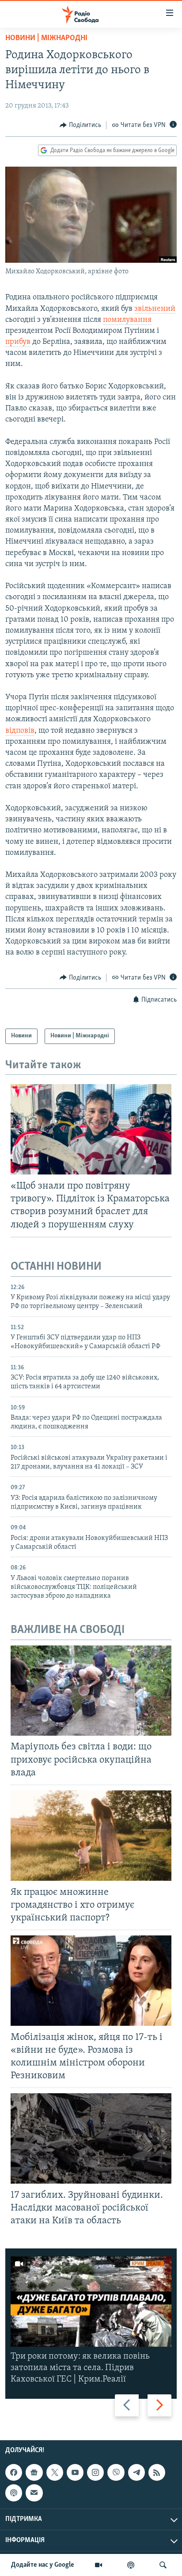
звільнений (155, 309)
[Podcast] (14, 2493)
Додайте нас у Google (43, 2565)
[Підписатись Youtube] (75, 2472)
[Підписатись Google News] (34, 2472)
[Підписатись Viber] (116, 2472)
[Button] (80, 125)
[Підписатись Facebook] (14, 2472)
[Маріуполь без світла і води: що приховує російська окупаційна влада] (91, 1691)
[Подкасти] (131, 2565)
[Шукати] (163, 2565)
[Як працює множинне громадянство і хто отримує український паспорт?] (91, 1836)
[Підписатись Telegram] (136, 2472)
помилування (127, 320)
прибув (18, 342)
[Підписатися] (34, 2493)
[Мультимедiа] (99, 2565)
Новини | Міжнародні (46, 38)
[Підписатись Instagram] (95, 2472)
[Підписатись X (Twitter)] (55, 2472)
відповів (20, 731)
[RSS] (157, 2472)
